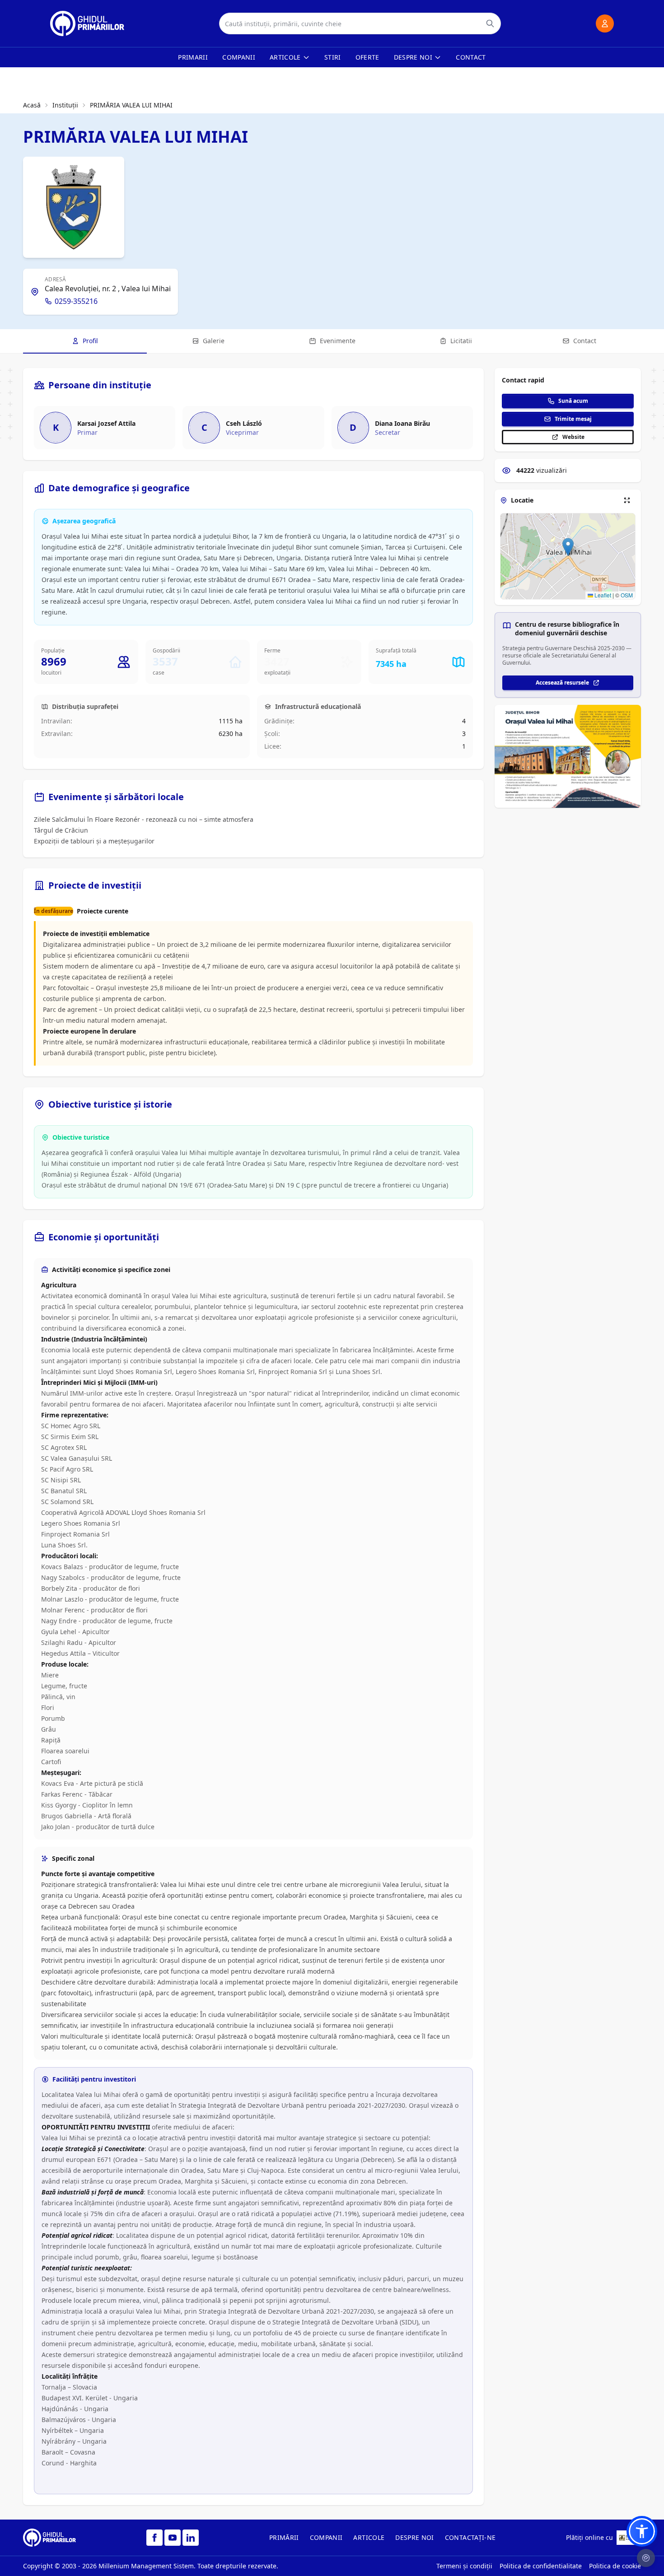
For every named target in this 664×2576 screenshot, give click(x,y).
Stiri (333, 57)
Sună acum (573, 401)
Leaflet (602, 595)
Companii (239, 57)
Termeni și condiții (464, 2566)
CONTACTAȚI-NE (470, 2537)
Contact (471, 57)
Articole (285, 57)
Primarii (193, 57)
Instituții (65, 105)
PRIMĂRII (284, 2537)
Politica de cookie (615, 2566)
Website (573, 437)
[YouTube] (173, 2538)
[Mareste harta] (627, 500)
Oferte (367, 57)
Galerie (214, 341)
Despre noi (413, 57)
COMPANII (326, 2537)
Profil (90, 341)
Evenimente (338, 341)
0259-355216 (76, 301)
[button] (568, 547)
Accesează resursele (562, 682)
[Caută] (490, 23)
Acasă (32, 105)
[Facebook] (154, 2538)
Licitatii (461, 341)
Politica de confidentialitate (541, 2566)
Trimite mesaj (573, 419)
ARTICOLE (369, 2537)
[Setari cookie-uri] (646, 2558)
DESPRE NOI (415, 2537)
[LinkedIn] (191, 2538)
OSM (627, 595)
